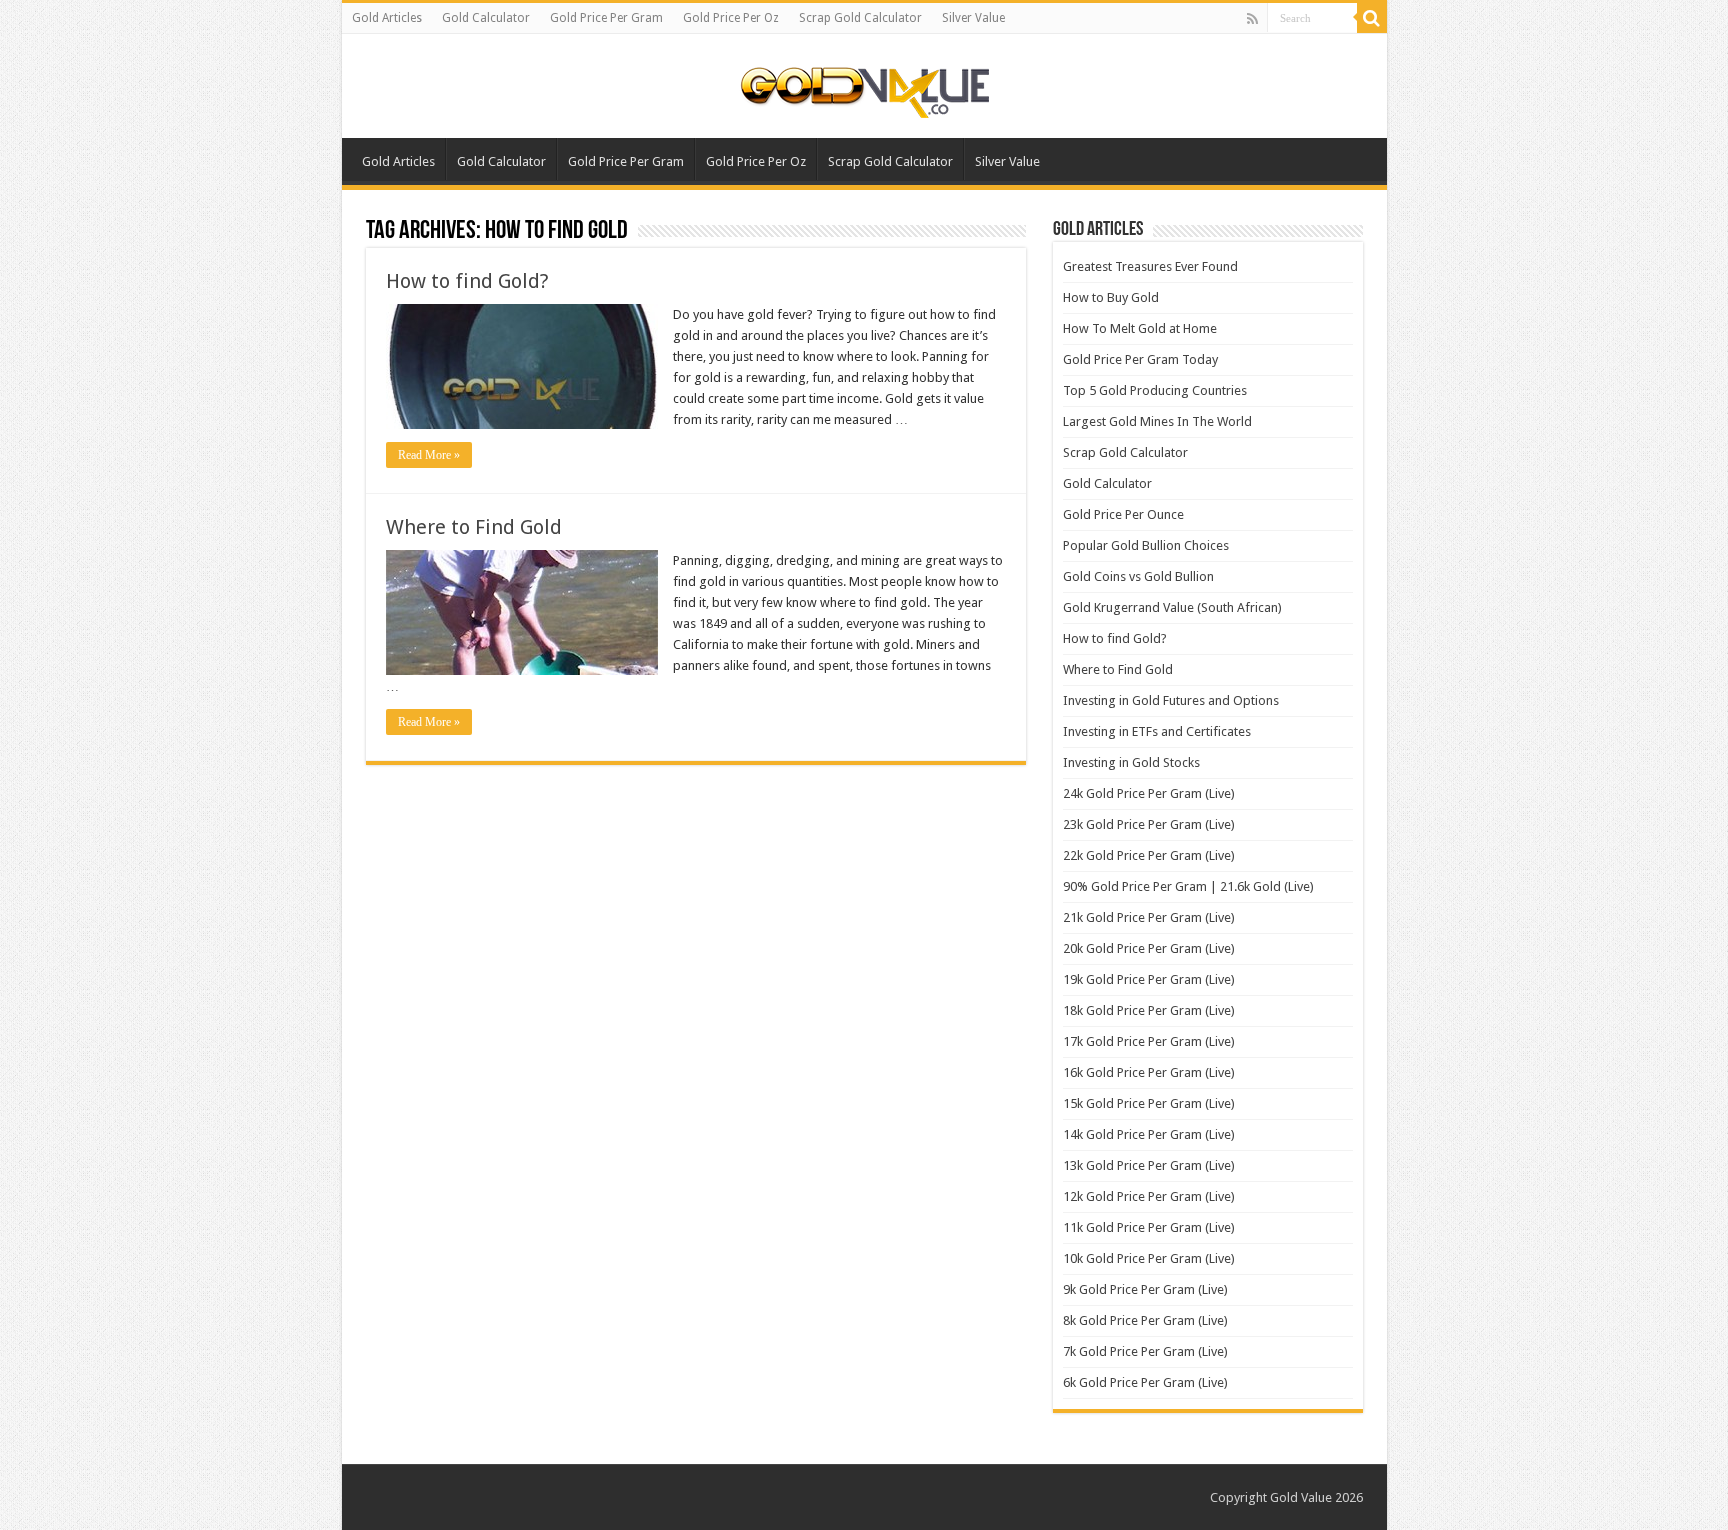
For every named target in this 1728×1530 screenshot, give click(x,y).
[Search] (1372, 18)
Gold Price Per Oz (731, 18)
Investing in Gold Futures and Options (1171, 700)
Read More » (429, 455)
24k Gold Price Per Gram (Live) (1149, 793)
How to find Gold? (467, 281)
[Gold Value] (864, 88)
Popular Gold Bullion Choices (1146, 545)
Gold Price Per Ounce (1123, 514)
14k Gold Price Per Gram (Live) (1149, 1134)
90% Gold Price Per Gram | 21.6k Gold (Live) (1188, 886)
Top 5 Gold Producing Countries (1155, 390)
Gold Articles (387, 18)
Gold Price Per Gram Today (1140, 359)
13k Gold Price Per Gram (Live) (1149, 1165)
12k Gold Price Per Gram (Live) (1149, 1196)
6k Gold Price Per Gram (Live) (1145, 1382)
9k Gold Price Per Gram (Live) (1145, 1289)
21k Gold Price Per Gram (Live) (1149, 917)
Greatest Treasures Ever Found (1150, 266)
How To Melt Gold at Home (1140, 328)
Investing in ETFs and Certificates (1157, 731)
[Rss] (1252, 19)
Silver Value (973, 18)
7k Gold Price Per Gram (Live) (1145, 1351)
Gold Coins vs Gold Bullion (1138, 576)
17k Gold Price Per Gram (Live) (1149, 1041)
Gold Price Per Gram (606, 18)
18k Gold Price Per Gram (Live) (1149, 1010)
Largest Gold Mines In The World (1157, 421)
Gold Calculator (486, 18)
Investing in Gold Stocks (1131, 762)
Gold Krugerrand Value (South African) (1172, 607)
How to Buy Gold (1111, 297)
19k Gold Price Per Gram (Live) (1149, 979)
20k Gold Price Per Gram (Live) (1149, 948)
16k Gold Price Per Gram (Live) (1149, 1072)
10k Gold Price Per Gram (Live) (1149, 1258)
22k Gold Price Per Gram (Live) (1149, 855)
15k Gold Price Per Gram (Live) (1149, 1103)
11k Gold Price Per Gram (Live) (1149, 1227)
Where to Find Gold (474, 527)
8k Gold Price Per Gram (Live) (1145, 1320)
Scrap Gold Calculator (860, 18)
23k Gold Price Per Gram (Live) (1149, 824)
